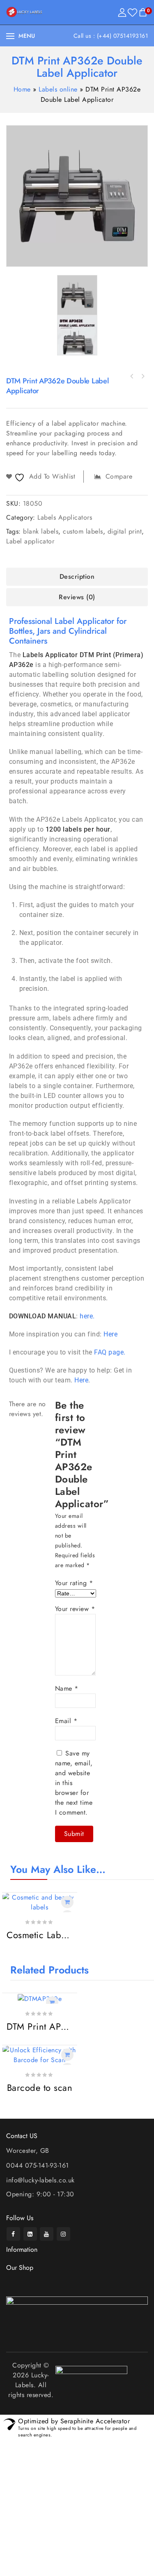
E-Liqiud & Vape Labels (143, 376)
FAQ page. (110, 1352)
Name (67, 1688)
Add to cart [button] (67, 1902)
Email (66, 1721)
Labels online (58, 89)
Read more (52, 2003)
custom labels (83, 531)
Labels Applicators (65, 517)
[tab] (77, 577)
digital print (125, 531)
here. (87, 1316)
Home (22, 89)
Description (77, 576)
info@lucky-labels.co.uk (40, 2180)
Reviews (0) (77, 597)
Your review (75, 1609)
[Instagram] (63, 2234)
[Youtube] (47, 2234)
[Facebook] (13, 2234)
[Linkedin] (30, 2234)
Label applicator (30, 541)
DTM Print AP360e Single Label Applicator (132, 376)
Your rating (74, 1583)
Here (110, 1334)
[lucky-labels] (24, 12)
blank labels (41, 531)
